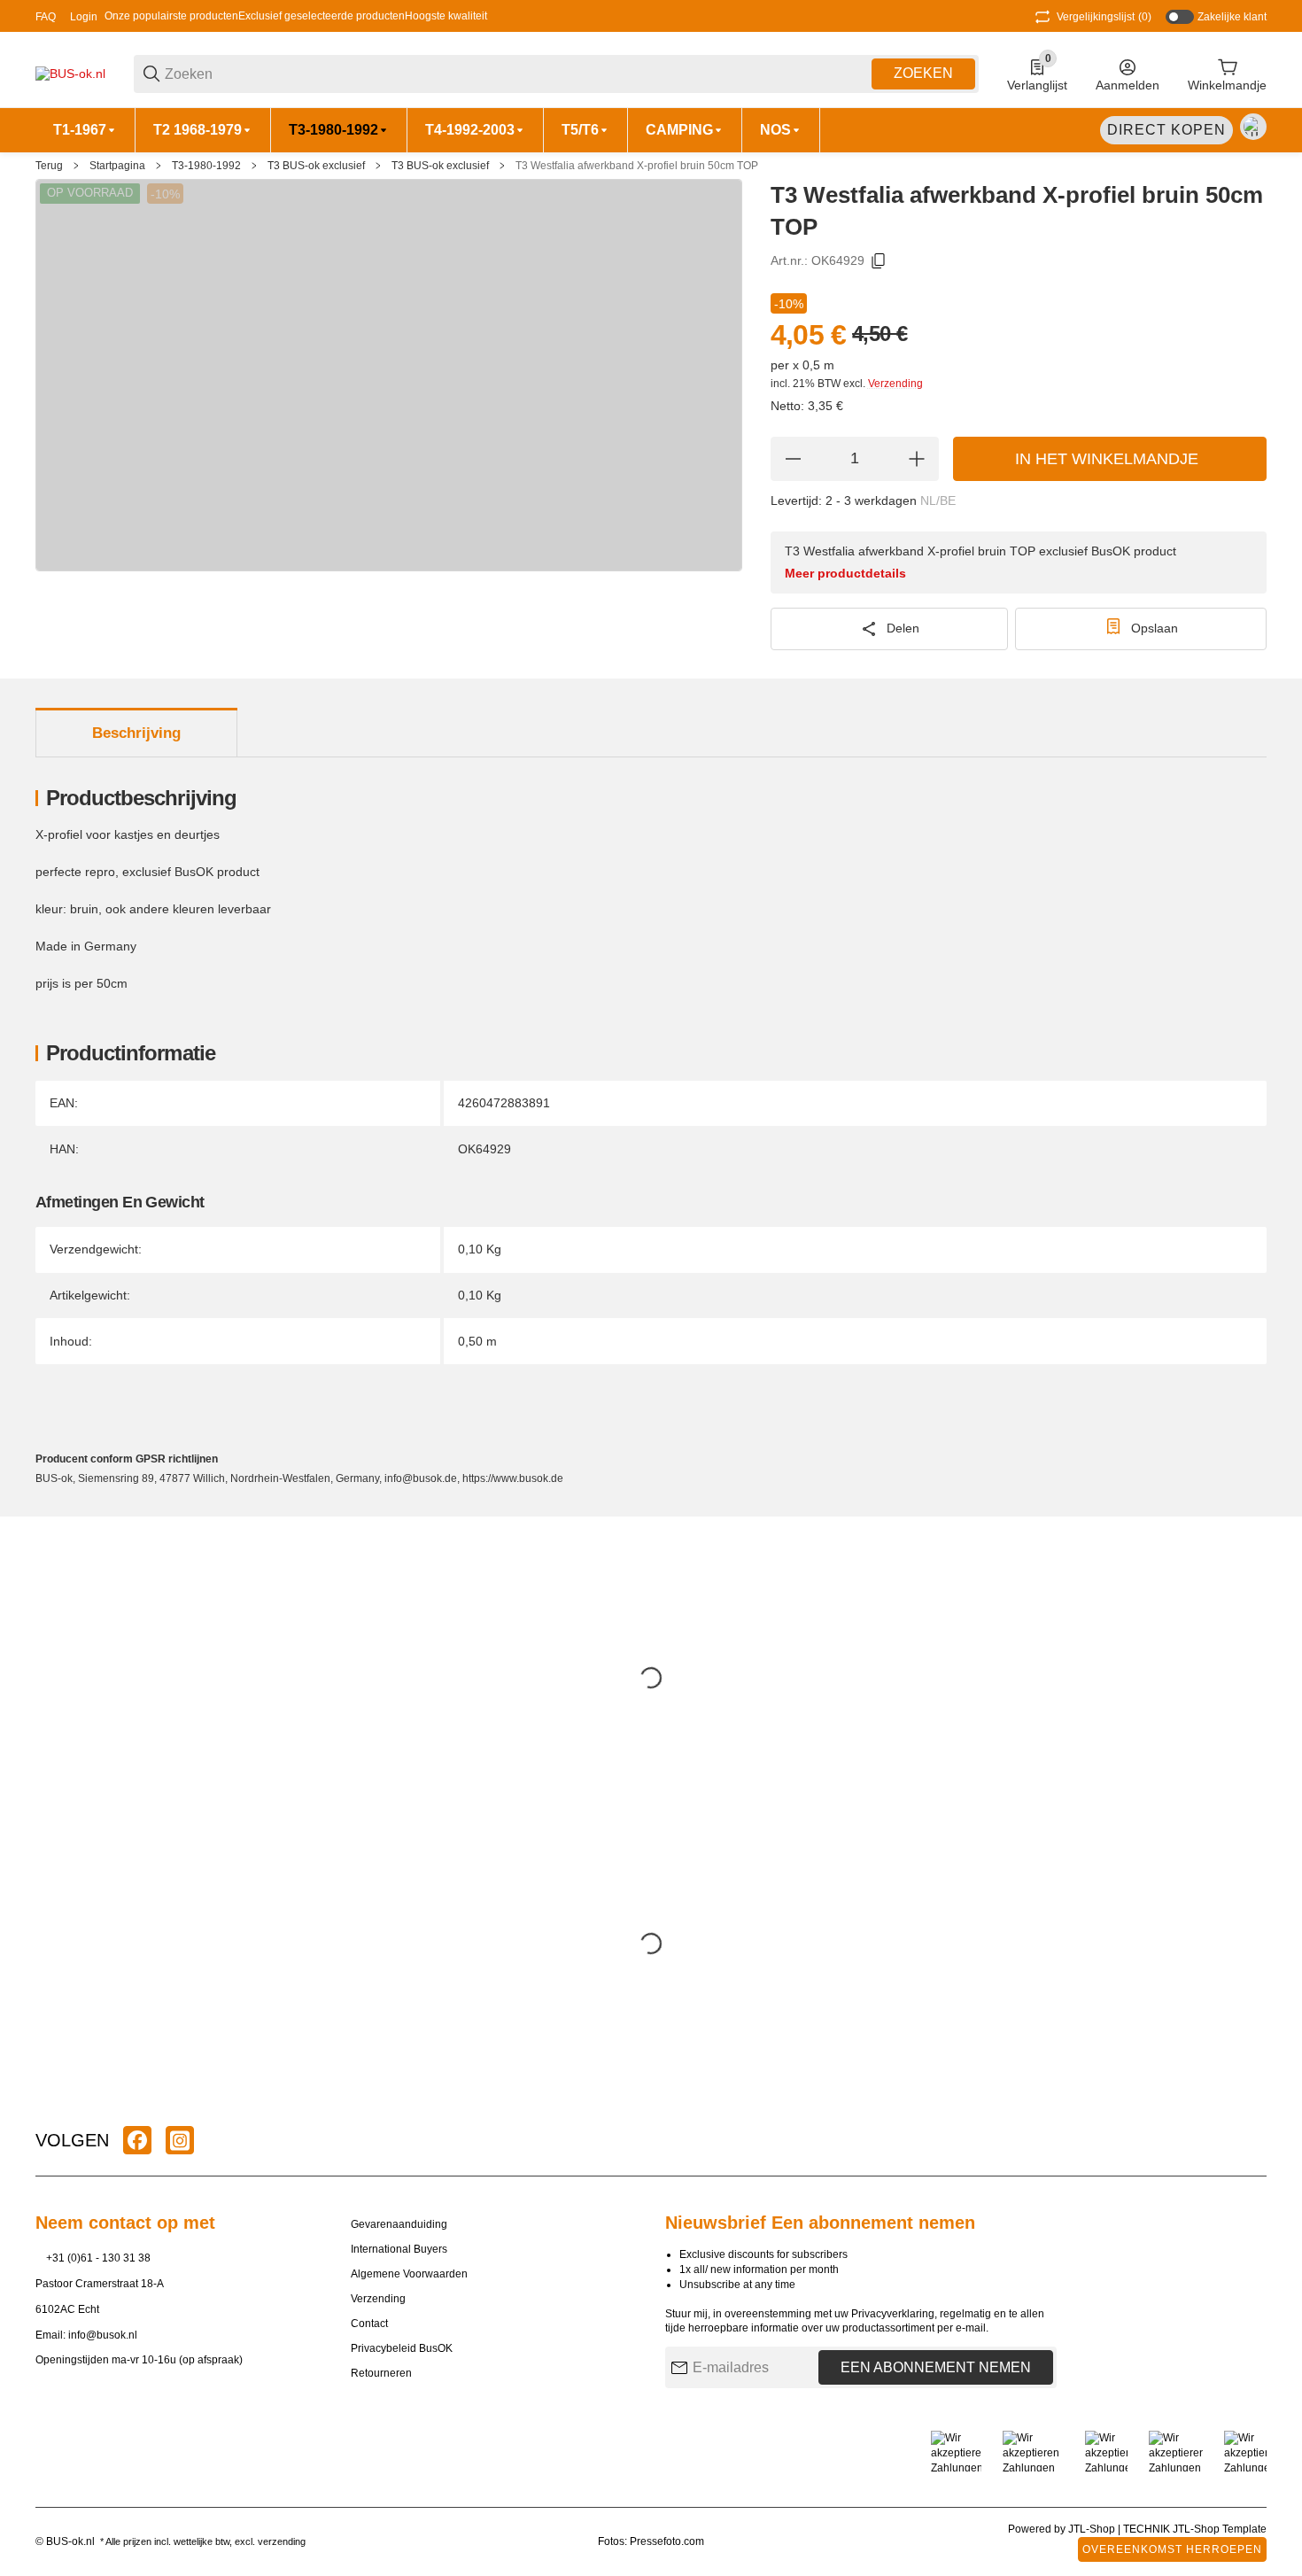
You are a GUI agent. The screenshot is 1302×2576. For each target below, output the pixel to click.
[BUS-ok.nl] (70, 73)
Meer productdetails (845, 573)
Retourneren (381, 2373)
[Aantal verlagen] (793, 459)
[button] (1252, 2140)
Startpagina (117, 166)
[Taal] (1253, 127)
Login (84, 17)
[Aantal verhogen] (917, 459)
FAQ (46, 17)
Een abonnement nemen (936, 2367)
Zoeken (923, 73)
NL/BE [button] (938, 500)
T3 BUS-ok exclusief (316, 166)
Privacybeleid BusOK (402, 2348)
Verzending (895, 384)
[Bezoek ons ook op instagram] (180, 2140)
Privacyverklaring (893, 2314)
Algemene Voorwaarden (409, 2274)
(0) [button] (1104, 17)
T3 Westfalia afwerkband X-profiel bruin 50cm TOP (637, 166)
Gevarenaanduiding (399, 2224)
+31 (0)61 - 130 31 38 (98, 2258)
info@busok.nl (103, 2335)
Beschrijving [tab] (136, 733)
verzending (282, 2541)
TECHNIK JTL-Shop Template (1195, 2529)
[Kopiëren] (879, 261)
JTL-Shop (1093, 2529)
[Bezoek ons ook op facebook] (137, 2140)
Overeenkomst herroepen (1172, 2549)
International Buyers (399, 2249)
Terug (49, 166)
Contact (369, 2324)
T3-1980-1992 (206, 166)
